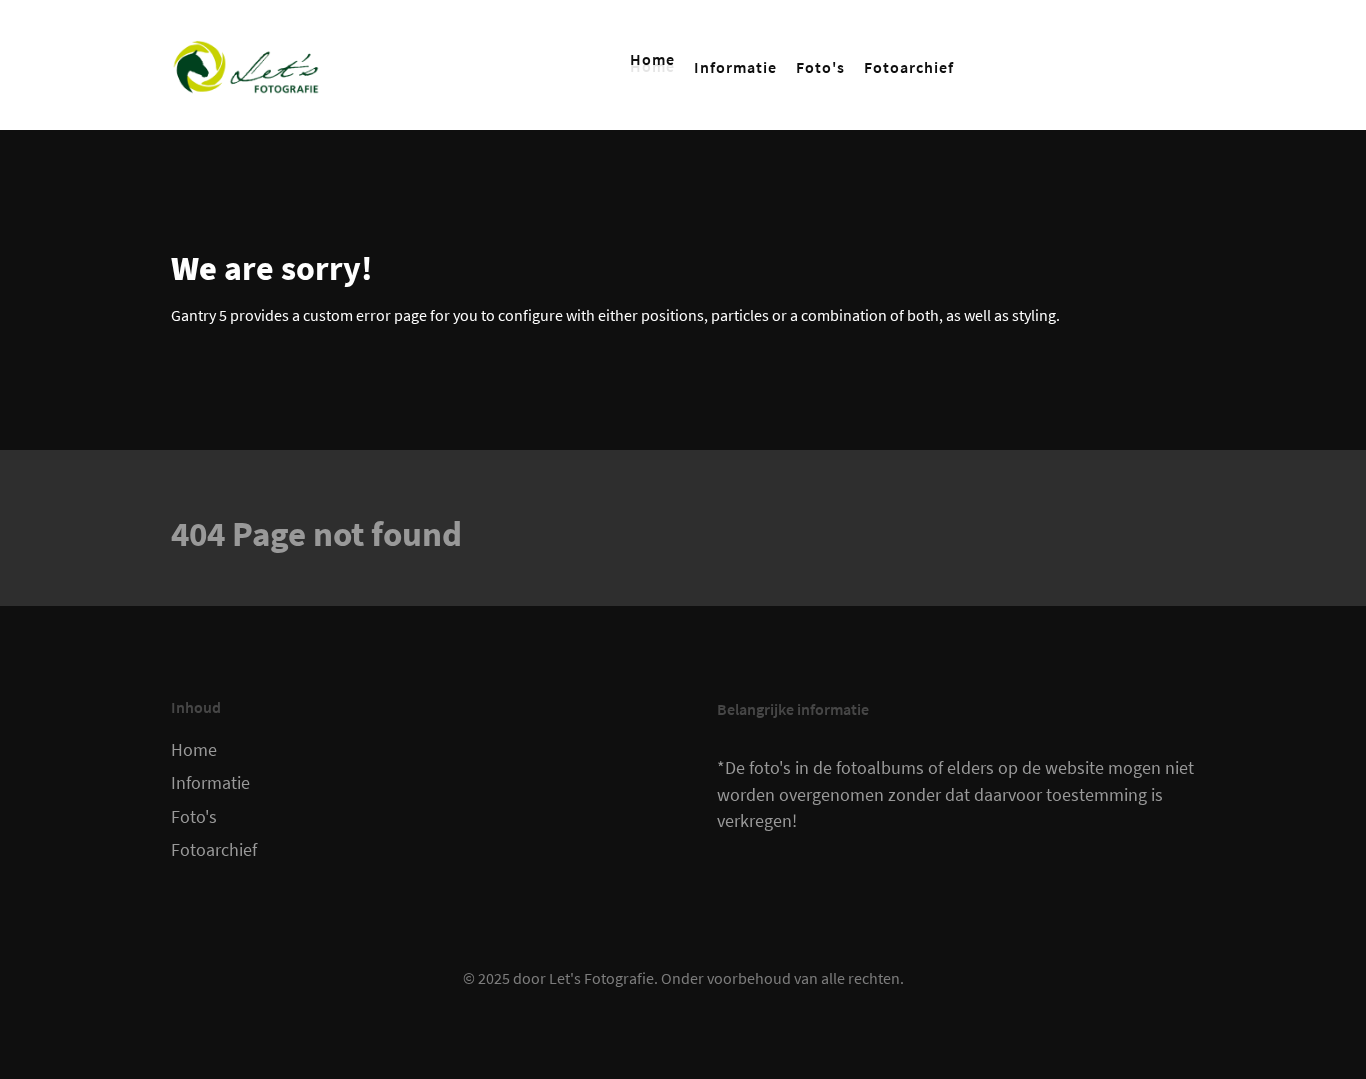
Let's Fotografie (601, 978)
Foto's (194, 817)
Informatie (210, 783)
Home (194, 750)
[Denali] (246, 64)
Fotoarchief (214, 850)
